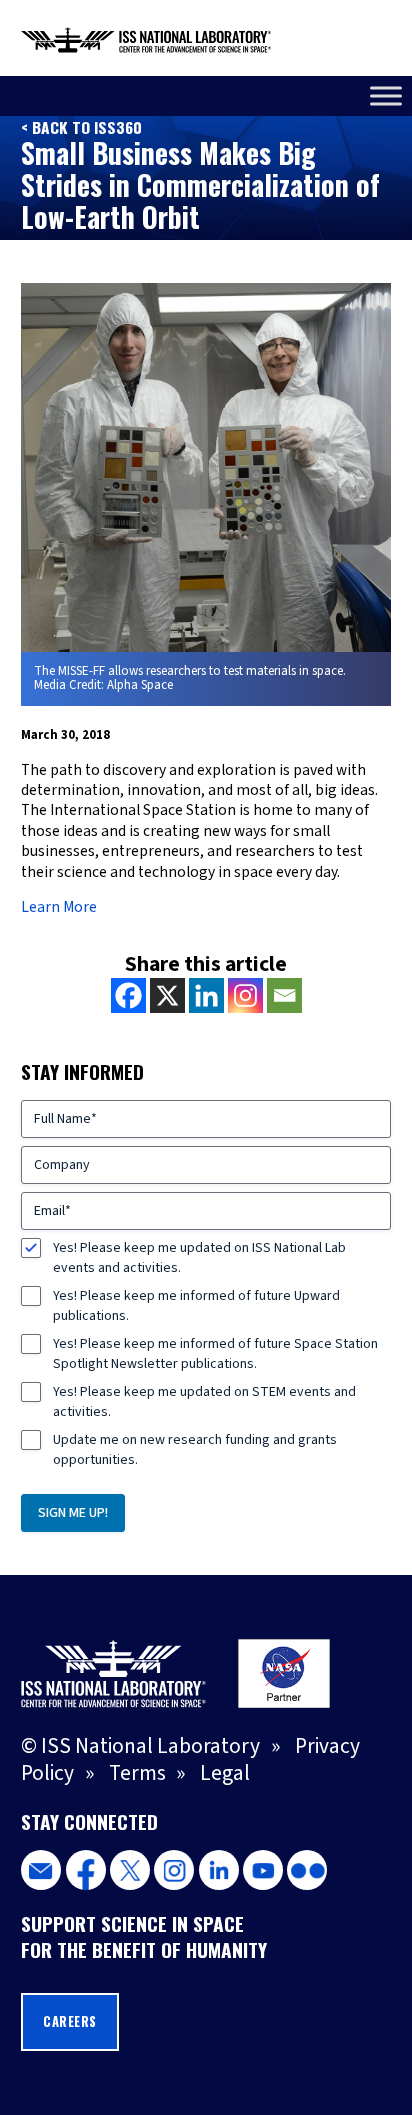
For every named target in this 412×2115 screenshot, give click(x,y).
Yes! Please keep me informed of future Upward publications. (196, 1306)
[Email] (284, 995)
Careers (70, 2021)
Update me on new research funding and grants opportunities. (195, 1450)
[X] (167, 995)
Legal (225, 1773)
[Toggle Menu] (386, 95)
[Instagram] (245, 995)
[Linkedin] (206, 995)
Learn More (59, 907)
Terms (137, 1773)
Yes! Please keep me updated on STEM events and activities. (204, 1402)
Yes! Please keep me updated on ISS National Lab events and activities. (199, 1258)
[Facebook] (128, 995)
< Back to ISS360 (81, 127)
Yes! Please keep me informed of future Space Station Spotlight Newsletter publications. (215, 1354)
